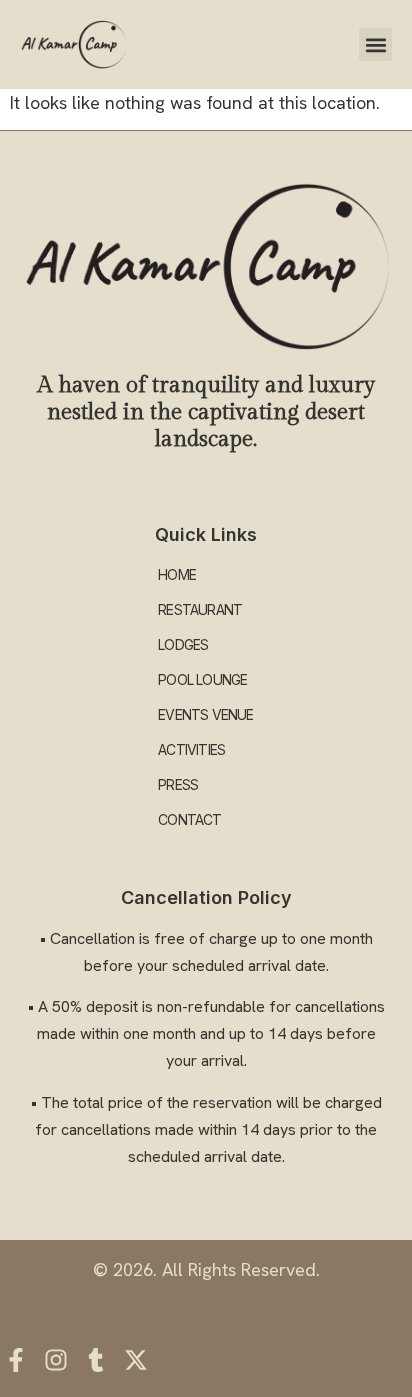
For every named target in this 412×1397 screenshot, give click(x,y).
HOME (177, 574)
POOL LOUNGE (202, 679)
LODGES (183, 644)
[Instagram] (56, 1360)
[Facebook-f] (16, 1360)
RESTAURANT (200, 609)
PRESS (178, 784)
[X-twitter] (136, 1360)
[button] (375, 44)
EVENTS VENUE (205, 714)
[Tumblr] (96, 1360)
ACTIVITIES (191, 749)
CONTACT (189, 819)
